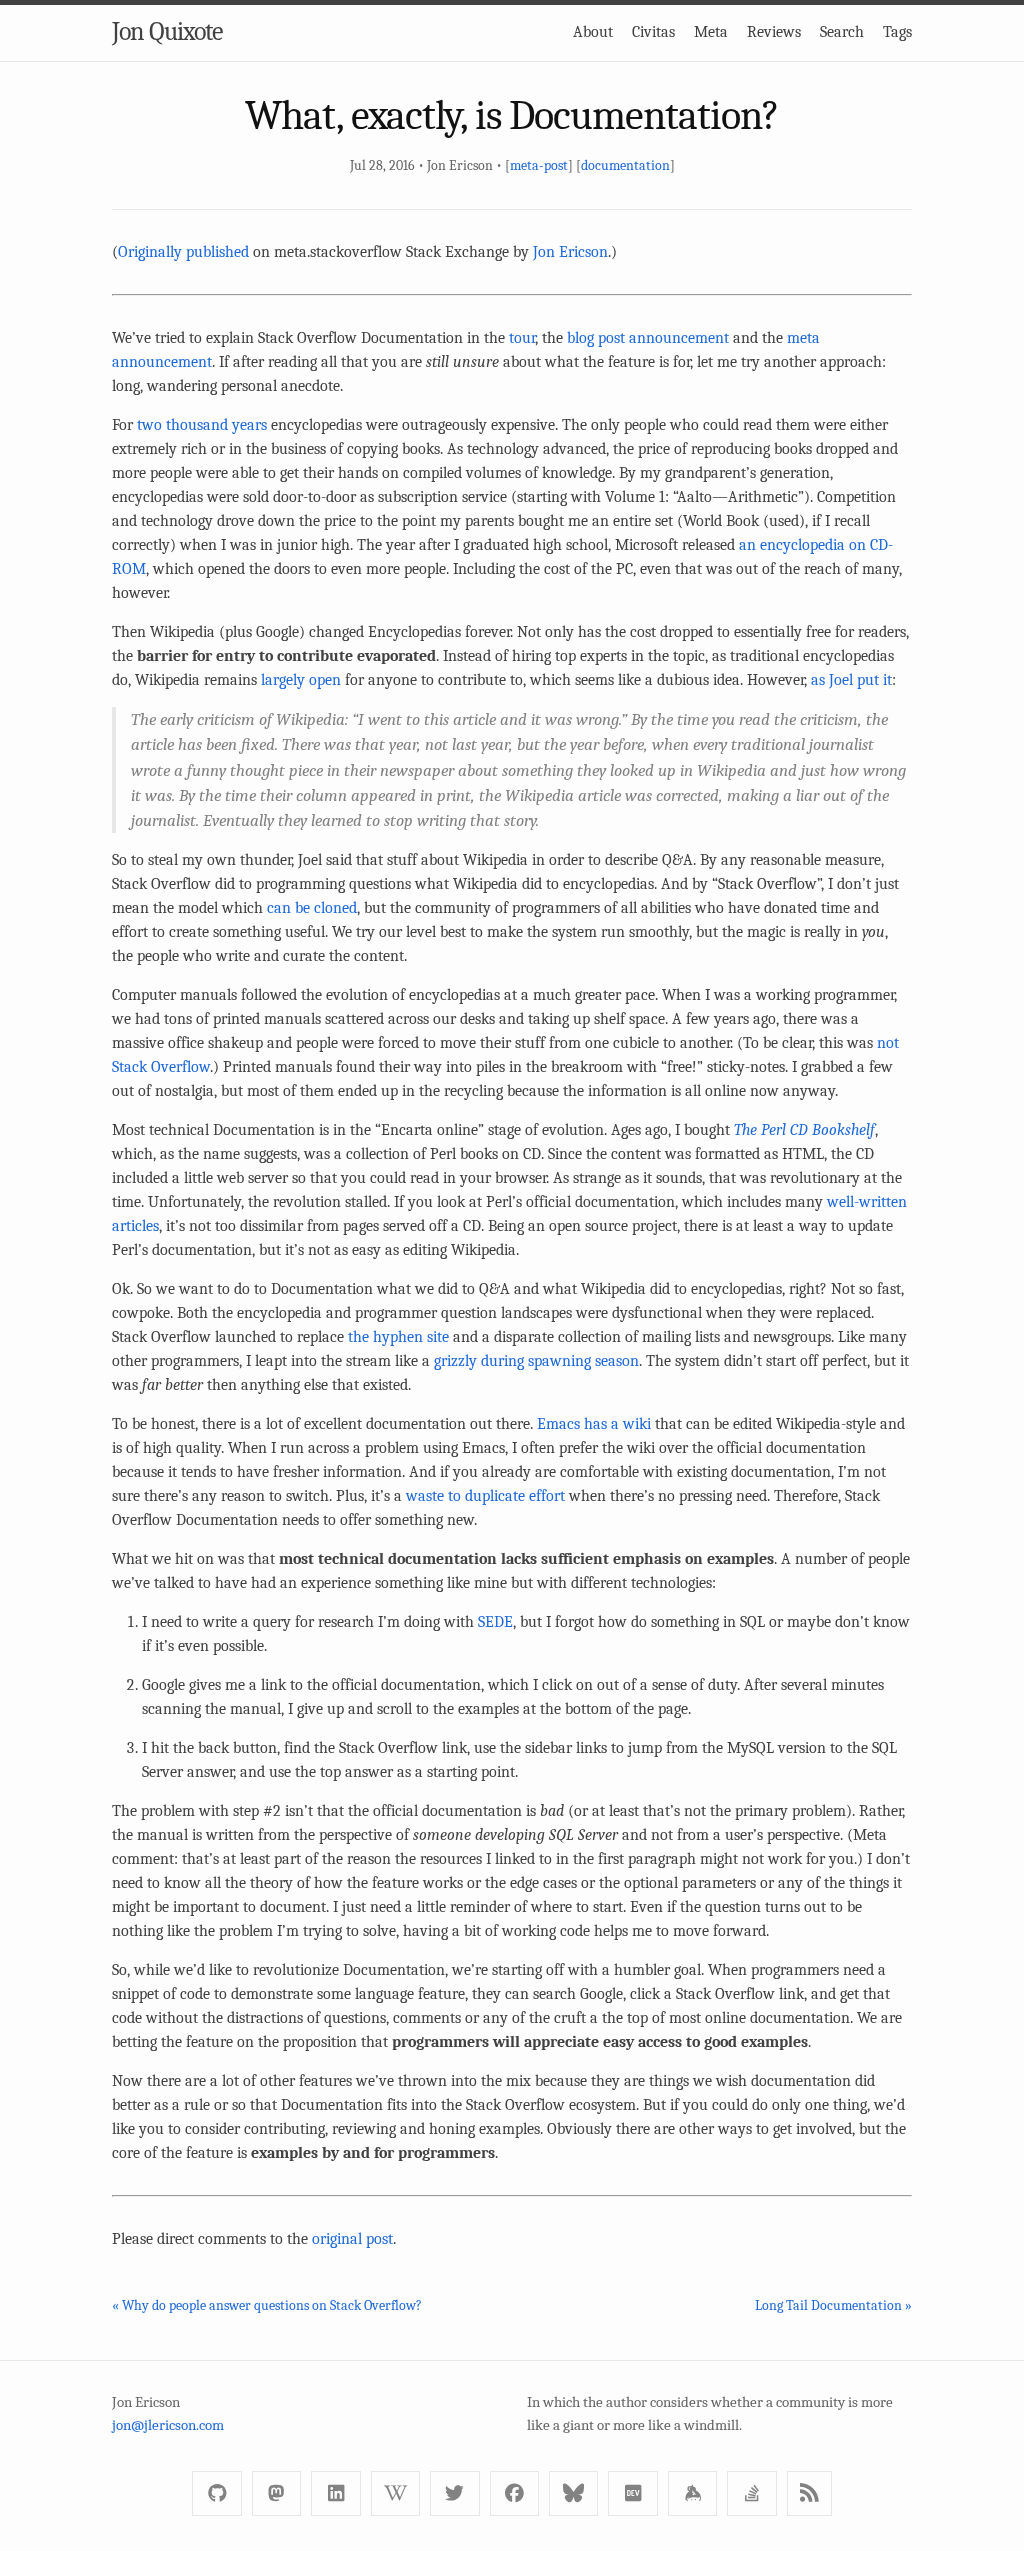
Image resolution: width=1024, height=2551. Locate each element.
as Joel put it (851, 680)
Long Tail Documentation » (833, 2305)
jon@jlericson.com (168, 2425)
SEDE (495, 1622)
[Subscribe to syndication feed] (809, 2493)
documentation (625, 165)
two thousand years (202, 425)
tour (522, 338)
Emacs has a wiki (594, 1424)
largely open (301, 680)
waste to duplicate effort (485, 1496)
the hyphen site (398, 1337)
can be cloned (312, 908)
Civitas (653, 32)
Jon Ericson (570, 252)
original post (352, 2239)
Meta (711, 32)
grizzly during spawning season (536, 1361)
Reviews (774, 32)
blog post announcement (648, 338)
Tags (897, 32)
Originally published (183, 252)
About (593, 32)
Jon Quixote (167, 32)
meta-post (539, 165)
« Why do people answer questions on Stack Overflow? (267, 2305)
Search (842, 32)
